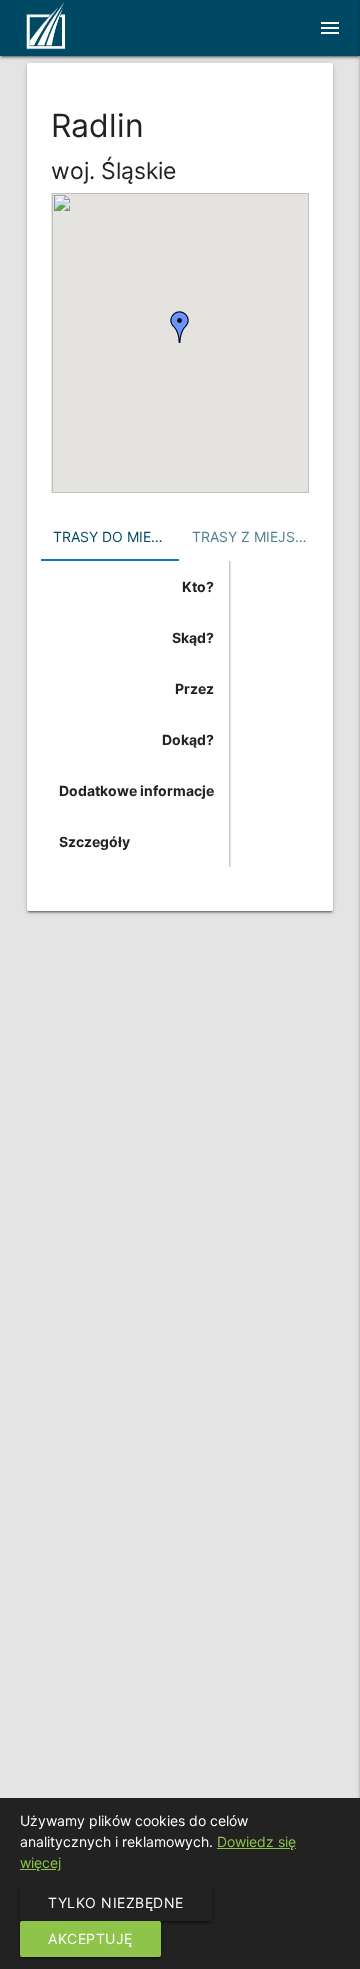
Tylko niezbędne (116, 1902)
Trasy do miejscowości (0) (116, 536)
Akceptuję (90, 1938)
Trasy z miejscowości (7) (255, 536)
